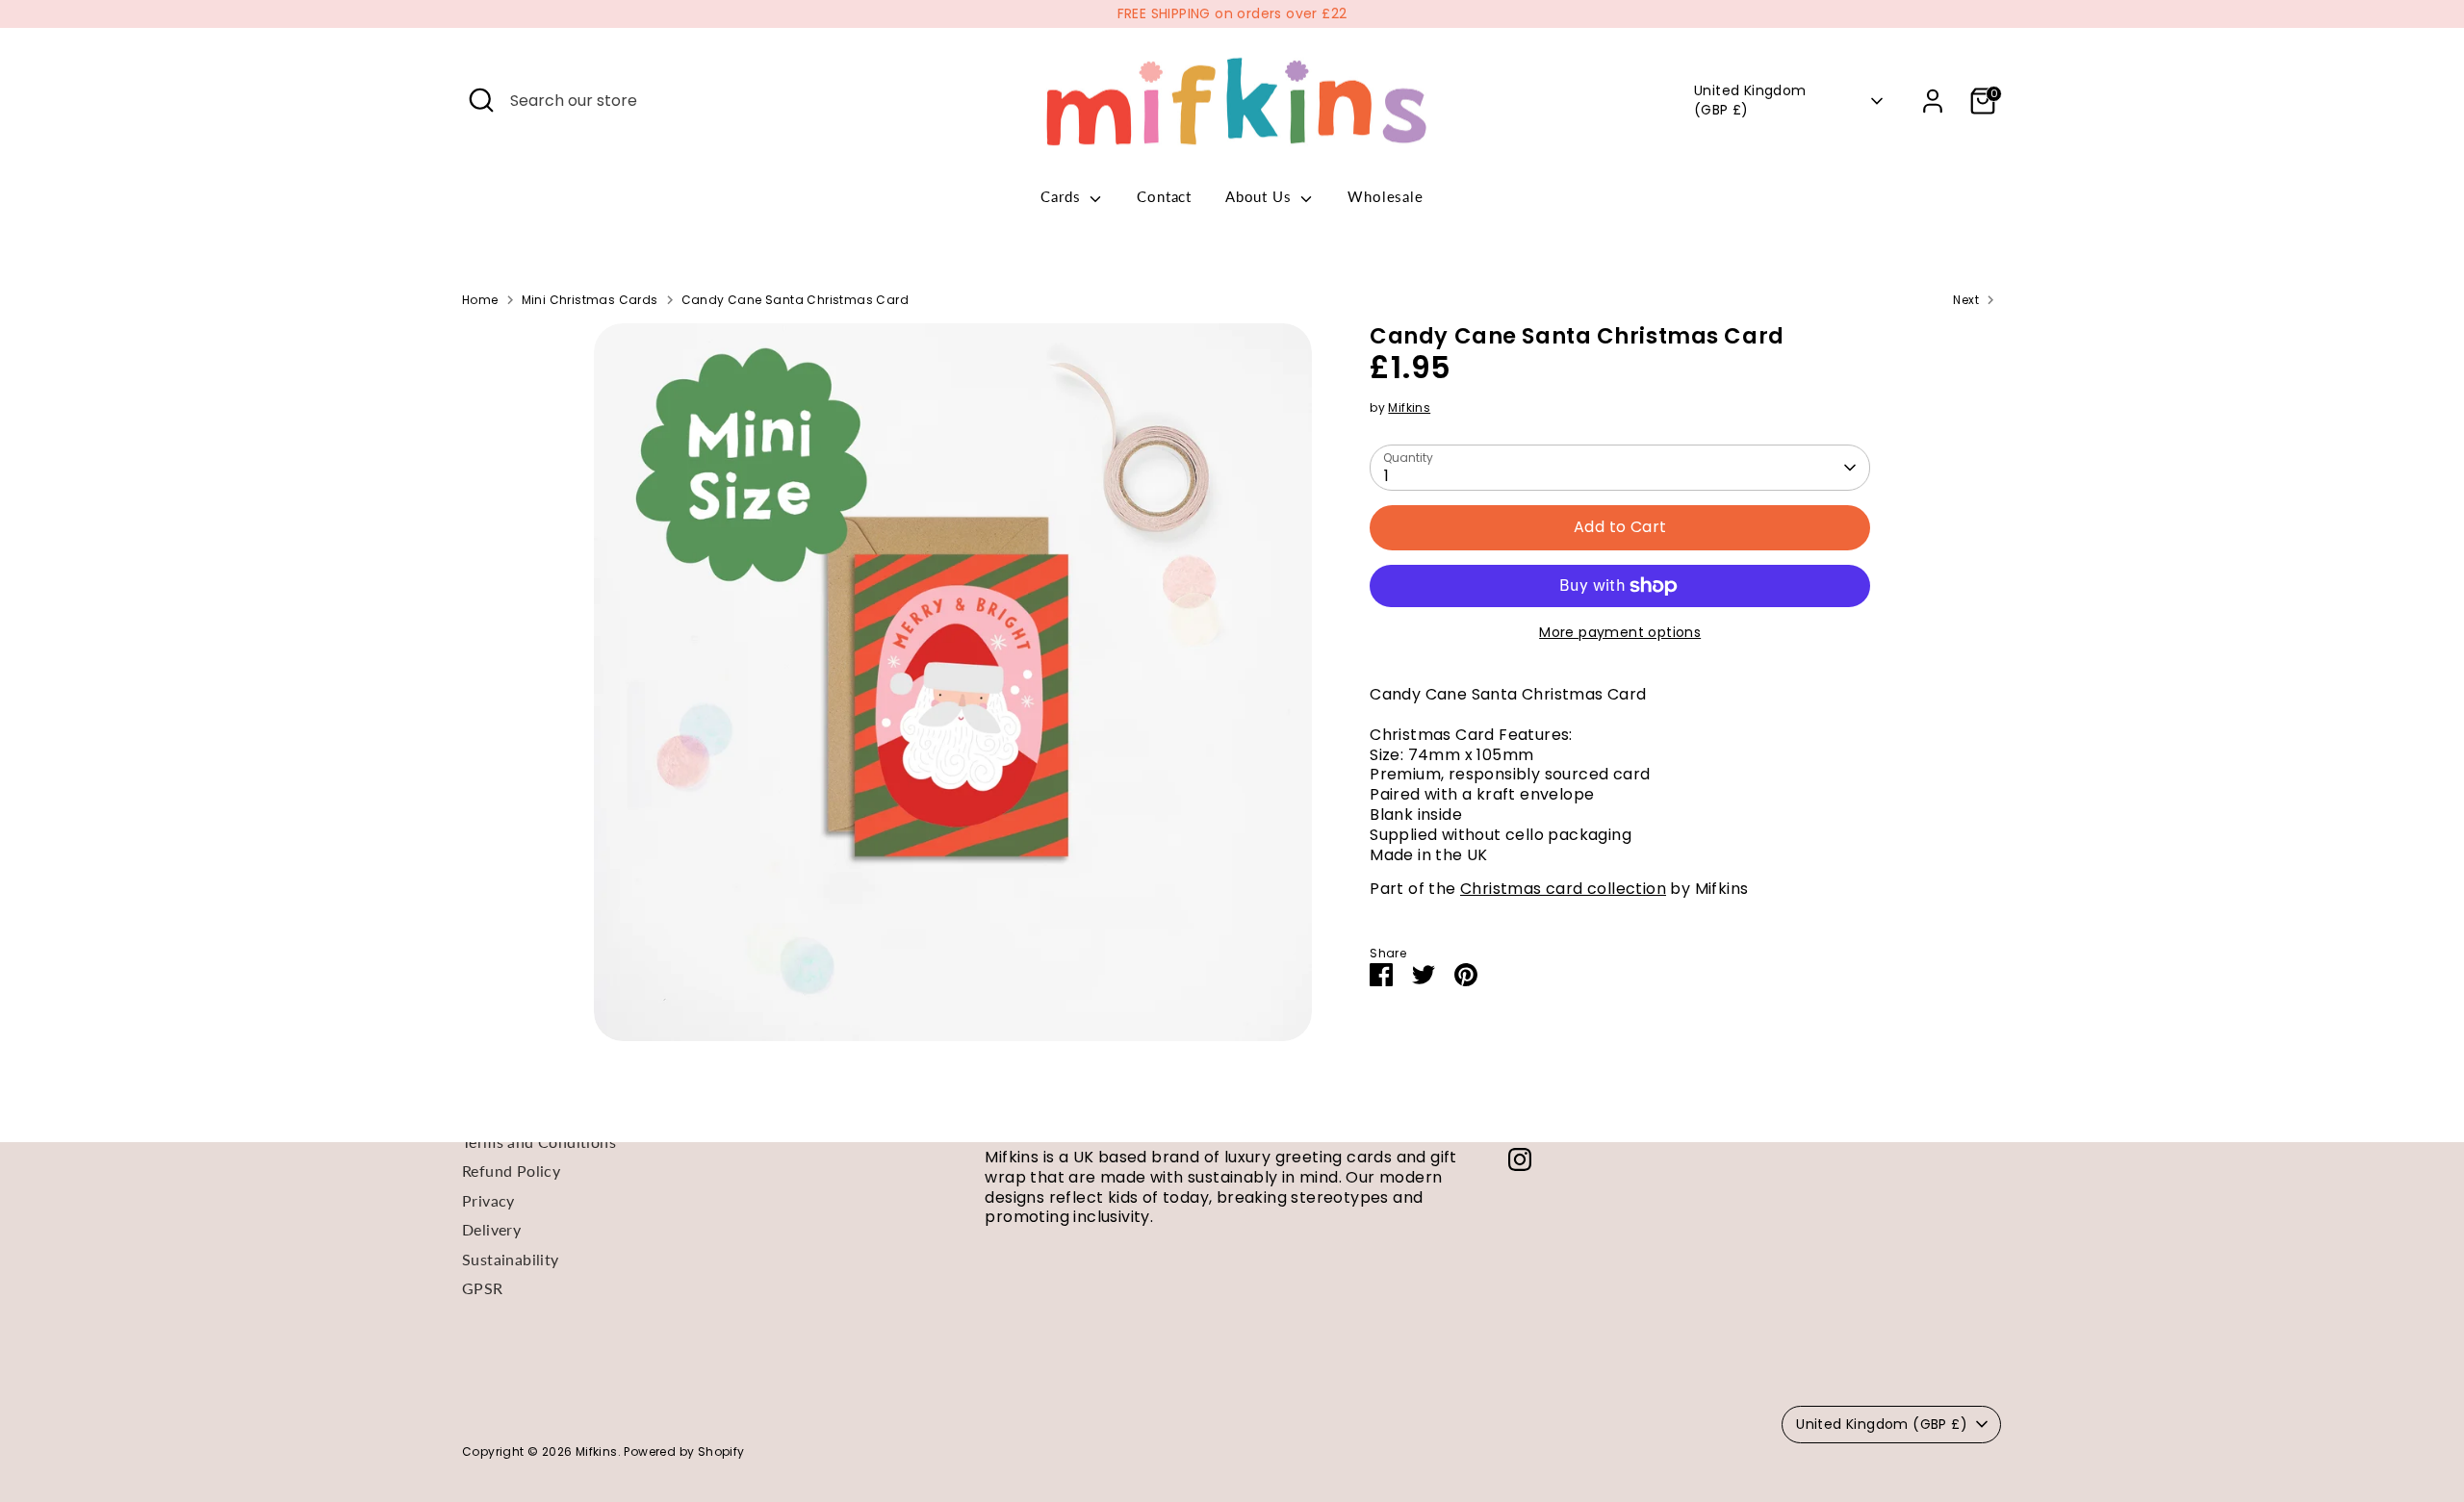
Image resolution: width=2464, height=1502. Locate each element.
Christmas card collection (1563, 889)
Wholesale (1385, 196)
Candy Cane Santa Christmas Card (795, 300)
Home (480, 300)
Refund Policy (511, 1171)
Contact (1164, 196)
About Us (1260, 196)
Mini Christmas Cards (590, 300)
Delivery (491, 1229)
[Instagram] (1520, 1159)
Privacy (488, 1200)
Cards (1063, 196)
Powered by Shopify (684, 1451)
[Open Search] (481, 100)
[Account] (1933, 101)
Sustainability (511, 1259)
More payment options (1620, 632)
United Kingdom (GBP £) (1750, 101)
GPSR (483, 1288)
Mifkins (1409, 407)
